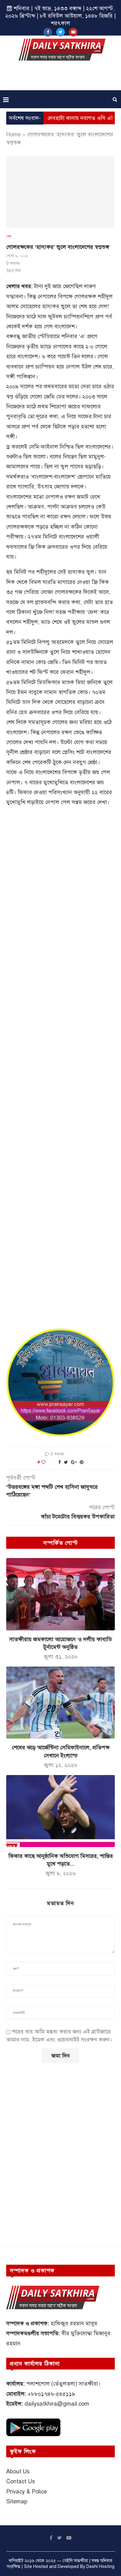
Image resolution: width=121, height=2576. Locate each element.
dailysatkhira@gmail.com (57, 2404)
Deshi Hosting (100, 2567)
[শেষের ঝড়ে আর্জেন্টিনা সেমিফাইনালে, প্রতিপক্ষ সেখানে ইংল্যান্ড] (60, 1703)
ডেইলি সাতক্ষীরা (75, 2561)
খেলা (9, 236)
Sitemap (17, 2501)
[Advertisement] (62, 78)
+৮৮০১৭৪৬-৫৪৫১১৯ (51, 2394)
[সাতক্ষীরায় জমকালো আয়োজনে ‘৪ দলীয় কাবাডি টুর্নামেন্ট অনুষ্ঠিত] (60, 1594)
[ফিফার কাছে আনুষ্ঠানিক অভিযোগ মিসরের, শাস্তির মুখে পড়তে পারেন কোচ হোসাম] (60, 1811)
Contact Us (20, 2481)
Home (13, 134)
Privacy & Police (27, 2492)
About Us (18, 2472)
